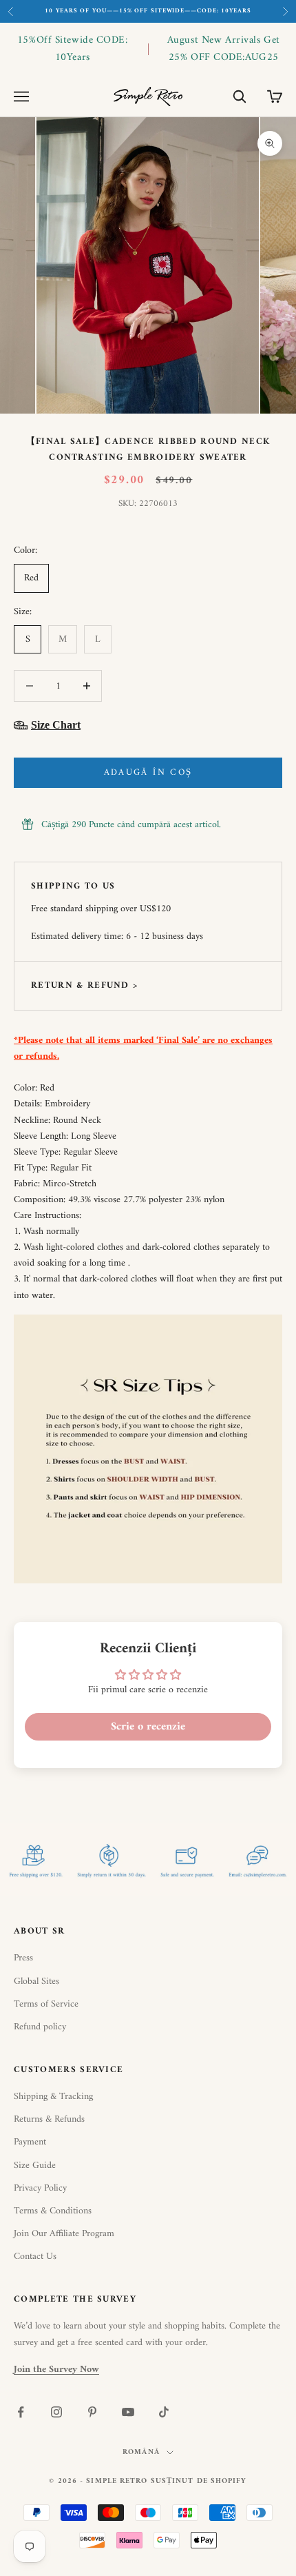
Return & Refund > (84, 985)
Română (141, 2453)
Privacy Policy (40, 2188)
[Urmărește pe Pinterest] (92, 2412)
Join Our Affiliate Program (64, 2234)
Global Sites (36, 1981)
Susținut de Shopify (199, 2481)
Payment (30, 2142)
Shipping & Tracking (53, 2097)
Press (23, 1958)
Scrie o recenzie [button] (148, 1727)
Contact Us (35, 2256)
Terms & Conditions (53, 2211)
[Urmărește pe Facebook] (21, 2412)
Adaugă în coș (148, 772)
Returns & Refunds (49, 2119)
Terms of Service (46, 2004)
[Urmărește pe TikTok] (164, 2412)
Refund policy (40, 2027)
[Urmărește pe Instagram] (56, 2412)
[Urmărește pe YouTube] (128, 2412)
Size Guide (35, 2166)
